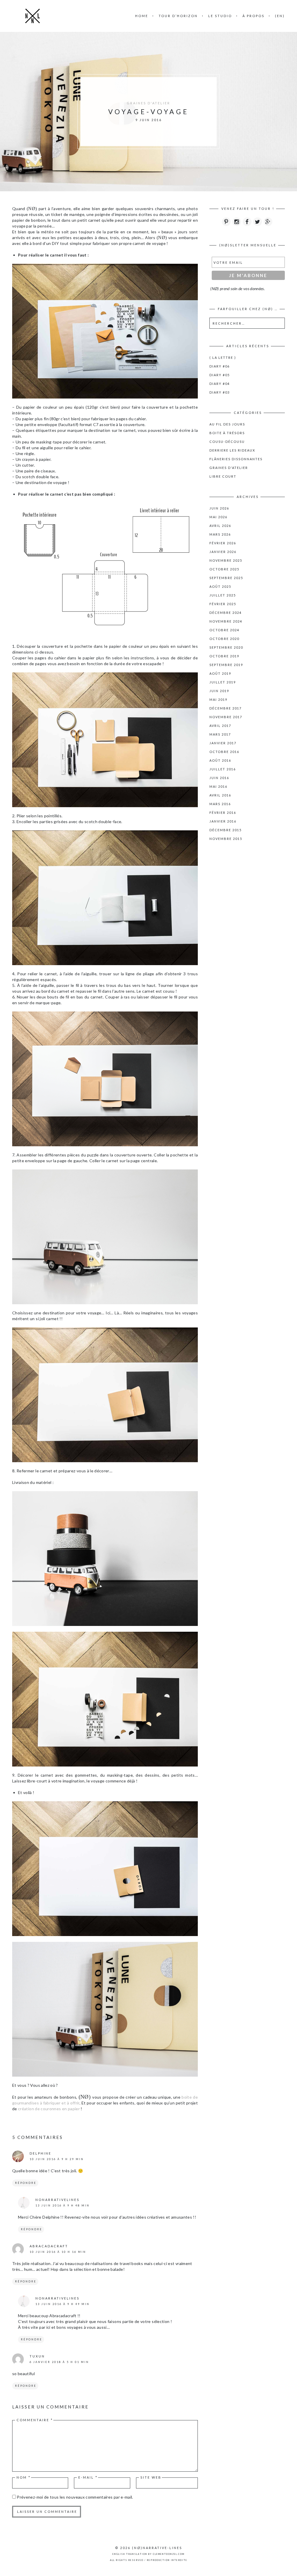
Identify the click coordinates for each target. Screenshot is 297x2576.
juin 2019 (219, 691)
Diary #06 (220, 366)
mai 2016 (218, 786)
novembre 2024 (226, 621)
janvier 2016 (223, 821)
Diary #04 (220, 384)
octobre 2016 (224, 752)
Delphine (40, 2153)
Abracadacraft (49, 2246)
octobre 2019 (224, 656)
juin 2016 (219, 778)
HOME (142, 16)
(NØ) (137, 2548)
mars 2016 (220, 804)
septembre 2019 (226, 665)
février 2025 (223, 604)
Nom (24, 2477)
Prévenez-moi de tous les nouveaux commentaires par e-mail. (75, 2497)
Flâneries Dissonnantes (236, 459)
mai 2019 (218, 700)
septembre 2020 (226, 647)
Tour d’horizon (178, 16)
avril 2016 (220, 795)
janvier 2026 (223, 552)
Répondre (26, 2183)
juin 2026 (219, 508)
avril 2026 (220, 526)
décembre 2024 (226, 613)
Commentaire (35, 2420)
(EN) (280, 16)
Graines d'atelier (148, 103)
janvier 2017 (223, 743)
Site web (151, 2477)
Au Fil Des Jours (227, 424)
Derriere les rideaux (232, 450)
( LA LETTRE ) (223, 358)
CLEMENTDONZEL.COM (169, 2554)
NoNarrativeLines (57, 2200)
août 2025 (220, 586)
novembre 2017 (226, 717)
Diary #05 (220, 375)
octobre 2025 (224, 569)
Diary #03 (220, 392)
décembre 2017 (226, 708)
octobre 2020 (224, 639)
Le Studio (220, 16)
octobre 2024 (224, 630)
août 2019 (220, 673)
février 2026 (223, 543)
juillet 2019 (223, 682)
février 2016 (223, 813)
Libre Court (223, 476)
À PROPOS (253, 16)
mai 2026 (218, 517)
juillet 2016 (223, 769)
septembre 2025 (226, 578)
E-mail (88, 2477)
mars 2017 (220, 734)
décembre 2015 (226, 830)
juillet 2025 (223, 595)
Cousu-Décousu (227, 442)
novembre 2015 (226, 839)
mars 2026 (220, 534)
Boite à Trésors (227, 433)
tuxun (37, 2356)
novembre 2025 (226, 560)
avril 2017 (220, 726)
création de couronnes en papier (49, 2109)
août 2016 (220, 760)
